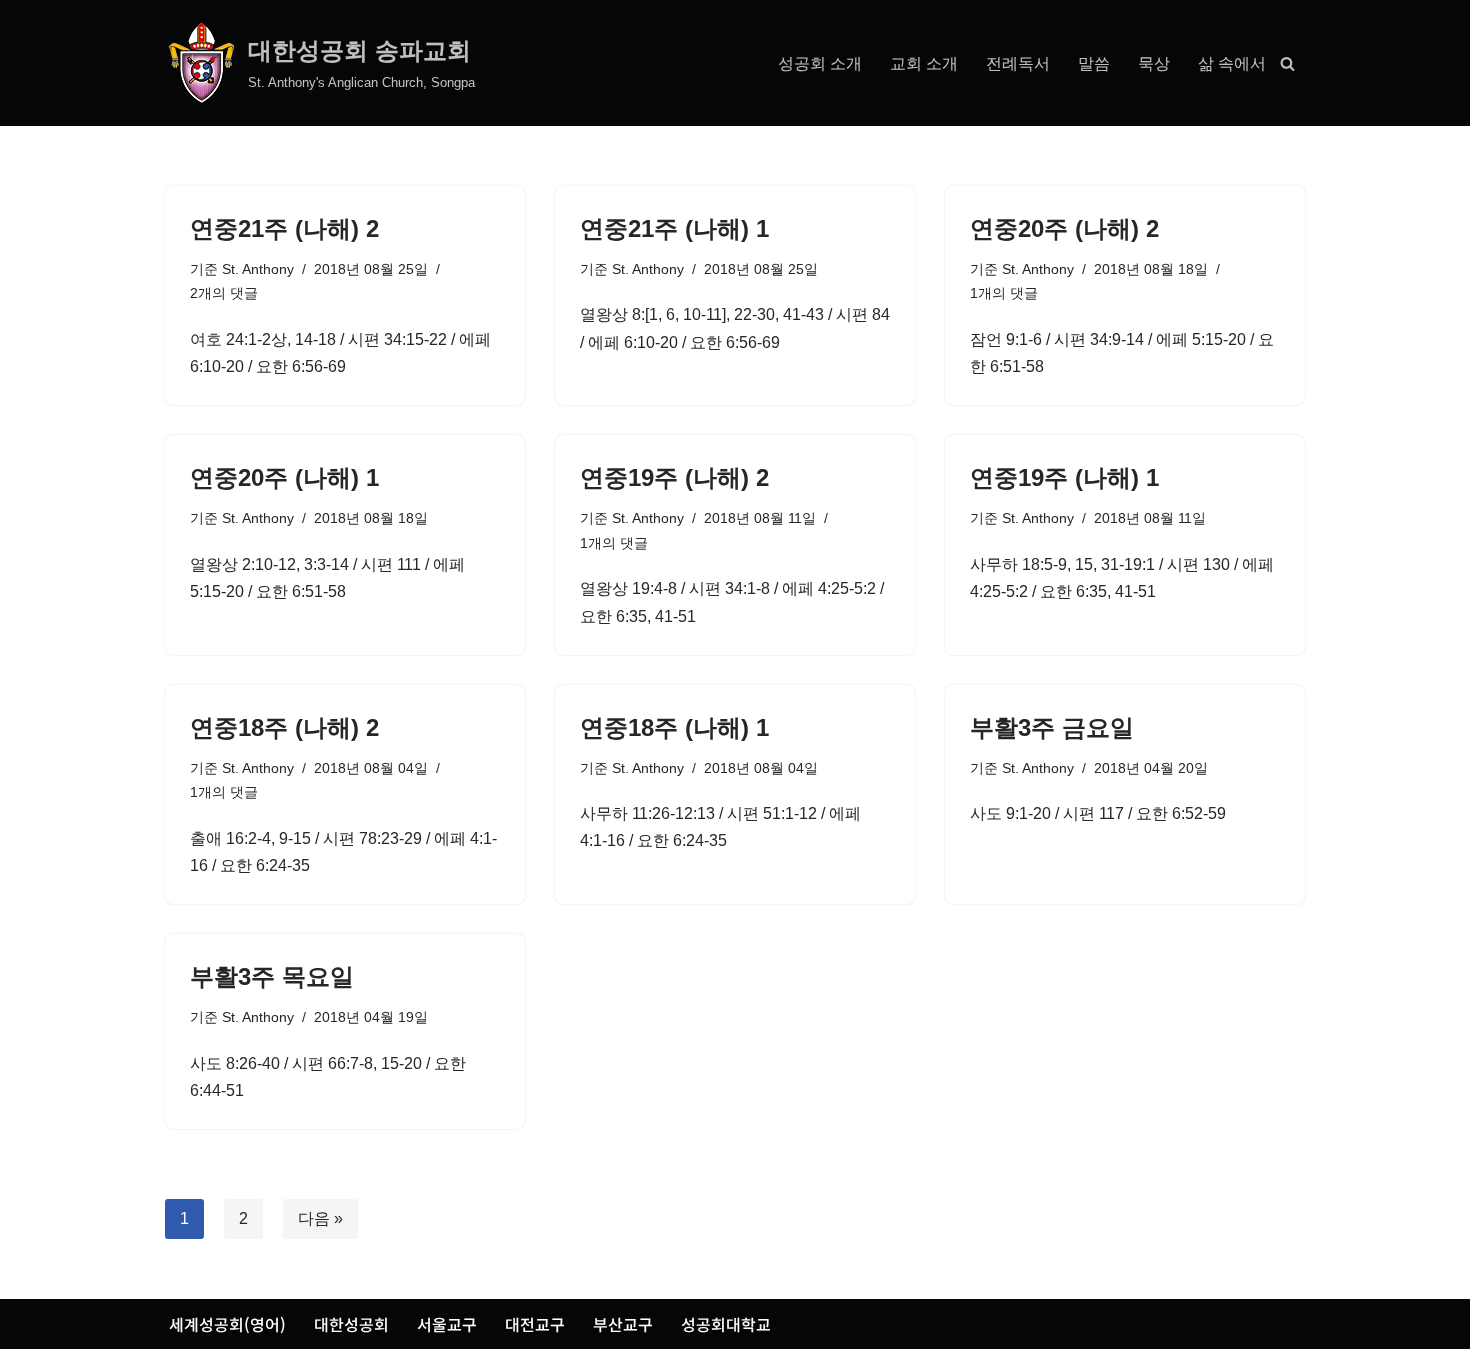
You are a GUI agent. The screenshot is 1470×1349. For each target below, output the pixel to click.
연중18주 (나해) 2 (284, 727)
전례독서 (1018, 63)
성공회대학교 (726, 1324)
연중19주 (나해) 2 (674, 477)
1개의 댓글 (1004, 293)
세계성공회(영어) (227, 1324)
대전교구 (535, 1324)
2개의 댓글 (224, 293)
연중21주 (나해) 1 (674, 228)
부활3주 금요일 (1052, 727)
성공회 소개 (820, 63)
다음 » (320, 1218)
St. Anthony (258, 269)
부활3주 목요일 (272, 976)
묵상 (1154, 63)
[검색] (1287, 63)
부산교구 (623, 1324)
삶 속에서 (1232, 63)
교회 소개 (924, 63)
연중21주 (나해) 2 (284, 228)
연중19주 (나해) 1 (1064, 477)
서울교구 (447, 1324)
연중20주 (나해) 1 (284, 477)
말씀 (1094, 63)
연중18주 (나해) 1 (674, 727)
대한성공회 (351, 1324)
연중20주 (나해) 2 (1064, 228)
